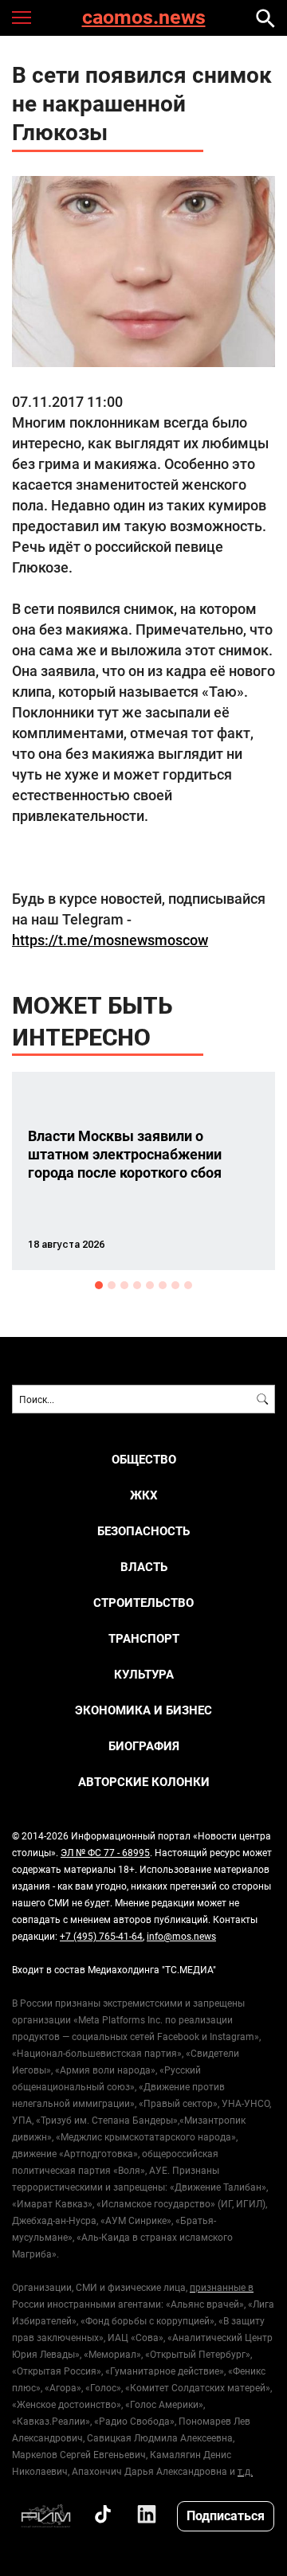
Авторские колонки (144, 1782)
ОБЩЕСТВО (144, 1459)
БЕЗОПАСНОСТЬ (143, 1531)
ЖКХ (144, 1495)
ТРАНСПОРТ (144, 1638)
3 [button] (124, 1285)
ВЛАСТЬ (144, 1567)
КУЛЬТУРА (144, 1674)
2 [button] (112, 1285)
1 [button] (99, 1285)
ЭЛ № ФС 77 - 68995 (105, 1852)
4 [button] (137, 1285)
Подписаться (226, 2515)
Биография (144, 1746)
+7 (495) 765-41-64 (101, 1936)
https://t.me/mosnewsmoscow (110, 940)
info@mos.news (181, 1936)
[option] (143, 1171)
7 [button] (175, 1285)
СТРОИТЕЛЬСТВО (143, 1603)
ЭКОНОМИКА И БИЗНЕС (143, 1710)
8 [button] (188, 1285)
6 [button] (163, 1285)
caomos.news (144, 18)
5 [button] (150, 1285)
